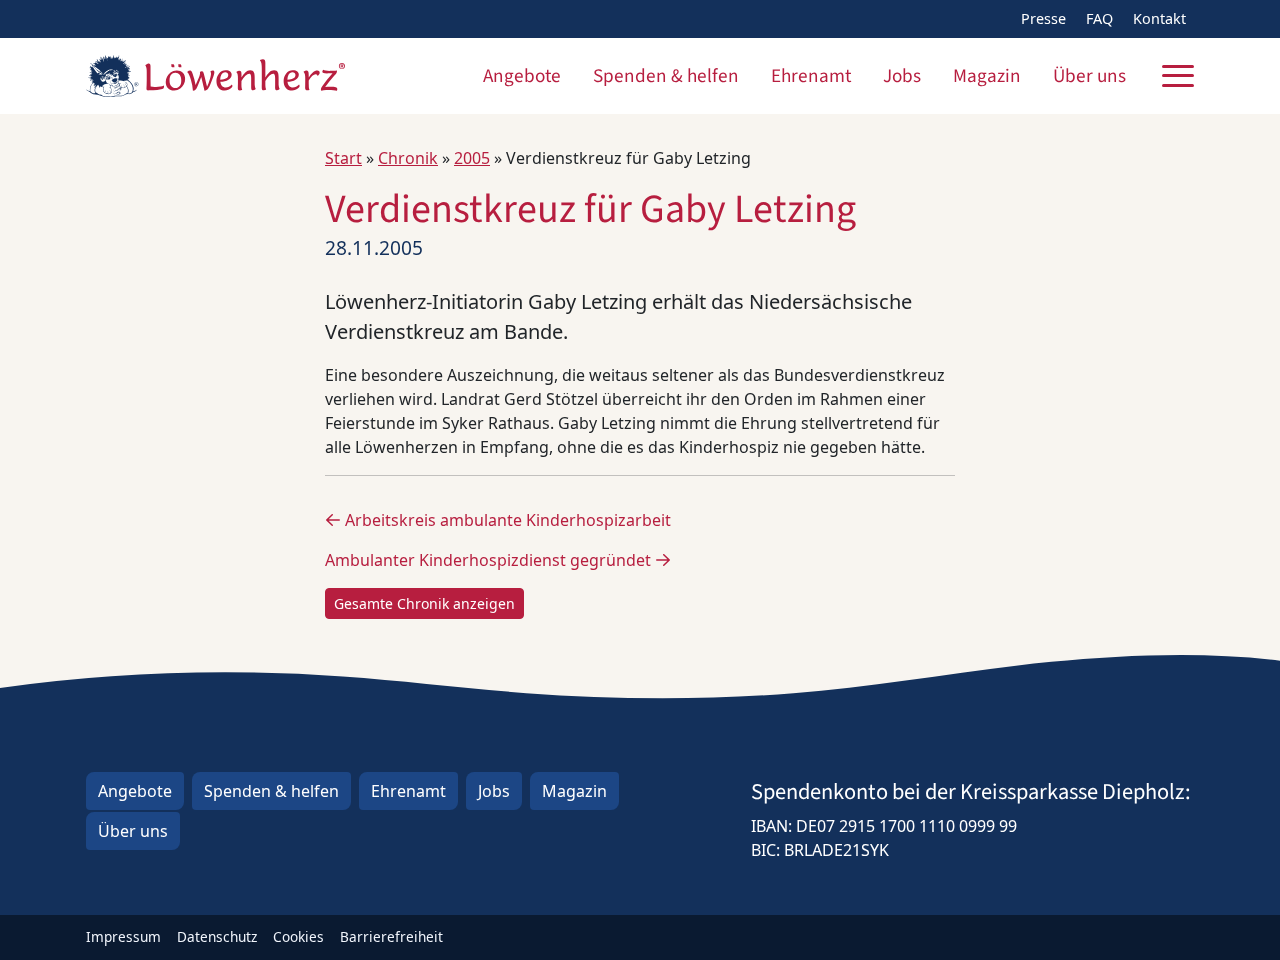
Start (343, 158)
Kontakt (1159, 18)
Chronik (408, 158)
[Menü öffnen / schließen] (1178, 76)
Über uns (1089, 76)
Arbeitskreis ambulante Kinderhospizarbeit (506, 520)
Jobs (902, 76)
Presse (1043, 18)
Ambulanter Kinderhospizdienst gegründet (490, 560)
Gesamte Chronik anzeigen (424, 603)
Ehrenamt (811, 76)
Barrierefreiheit (391, 936)
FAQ (1099, 18)
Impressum (123, 936)
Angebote (522, 76)
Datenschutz (217, 936)
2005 (472, 158)
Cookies (298, 936)
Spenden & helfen (666, 76)
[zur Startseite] (215, 76)
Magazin (987, 76)
